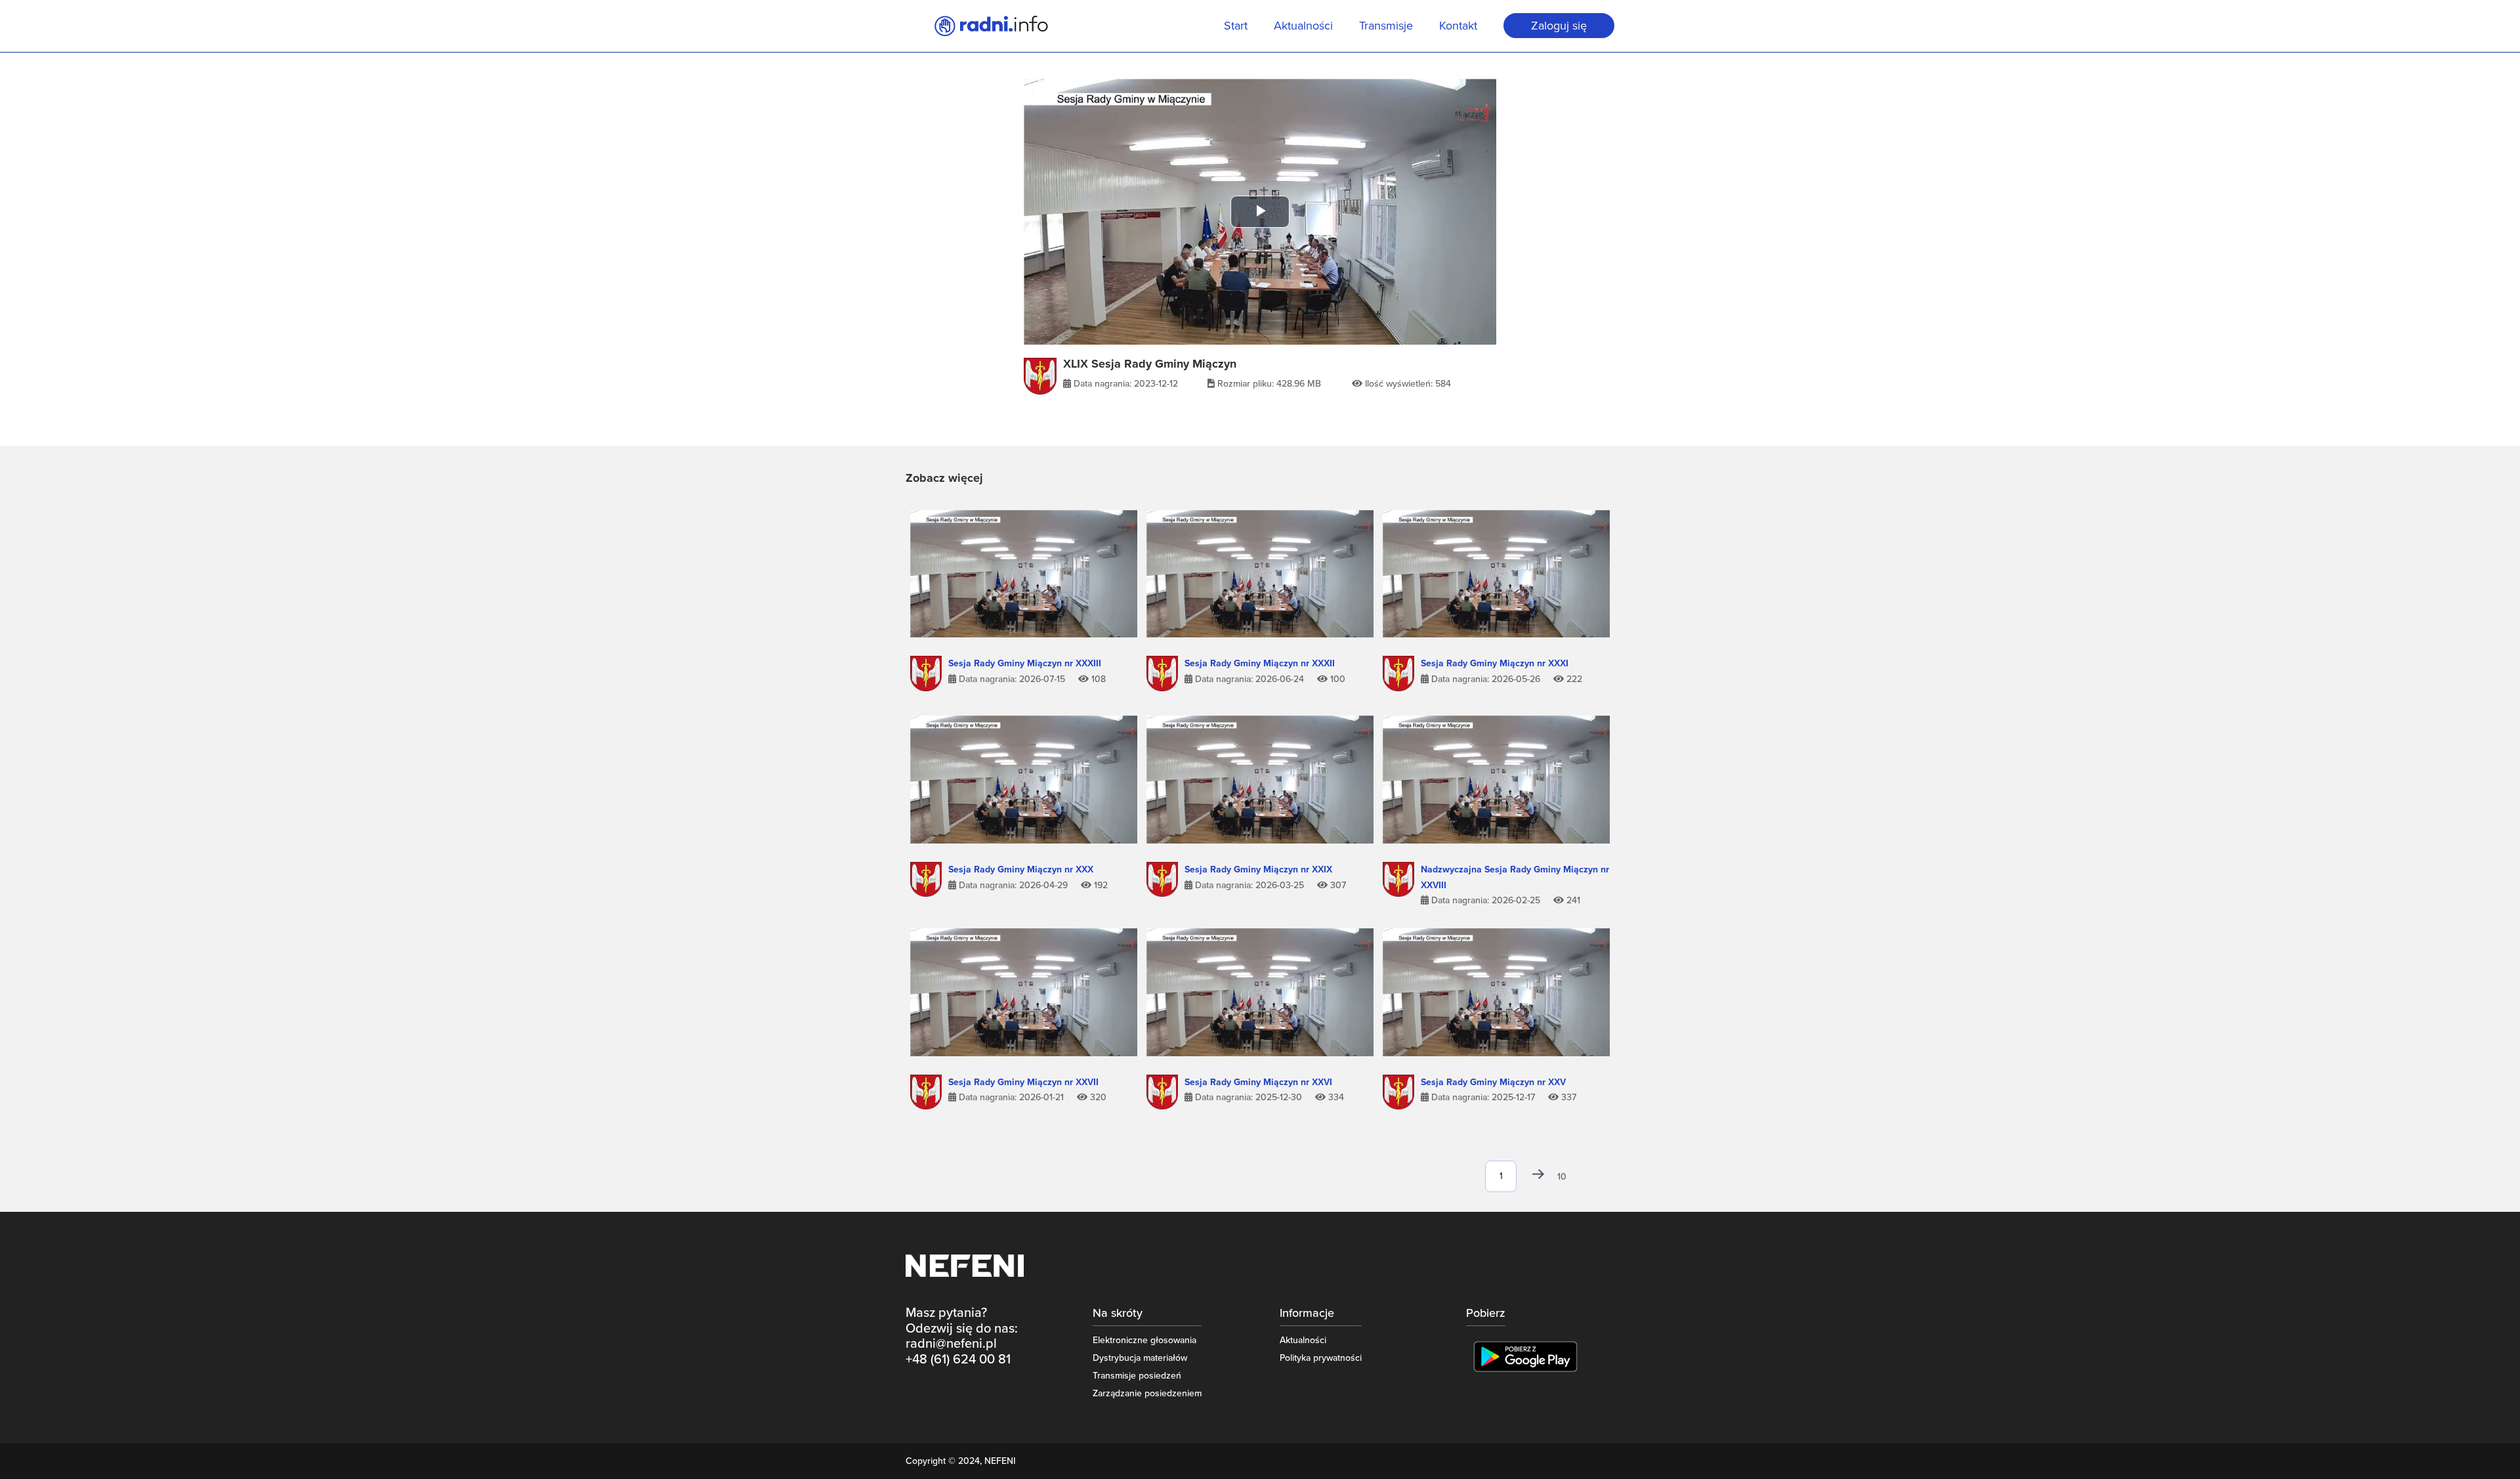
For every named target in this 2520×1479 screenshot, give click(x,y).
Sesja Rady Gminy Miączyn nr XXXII (1260, 663)
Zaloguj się (1559, 26)
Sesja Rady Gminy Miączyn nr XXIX (1258, 869)
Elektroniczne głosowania (1144, 1340)
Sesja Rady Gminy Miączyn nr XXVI (1258, 1082)
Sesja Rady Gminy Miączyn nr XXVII (1023, 1082)
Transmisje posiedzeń (1137, 1376)
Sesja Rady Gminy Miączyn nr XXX (1021, 869)
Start (1236, 27)
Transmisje (1386, 27)
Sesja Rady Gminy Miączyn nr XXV (1493, 1082)
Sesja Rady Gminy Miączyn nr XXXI (1495, 663)
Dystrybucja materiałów (1140, 1358)
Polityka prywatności (1321, 1358)
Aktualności (1303, 27)
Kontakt (1458, 27)
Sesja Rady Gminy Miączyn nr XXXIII (1025, 663)
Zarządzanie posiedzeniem (1147, 1393)
